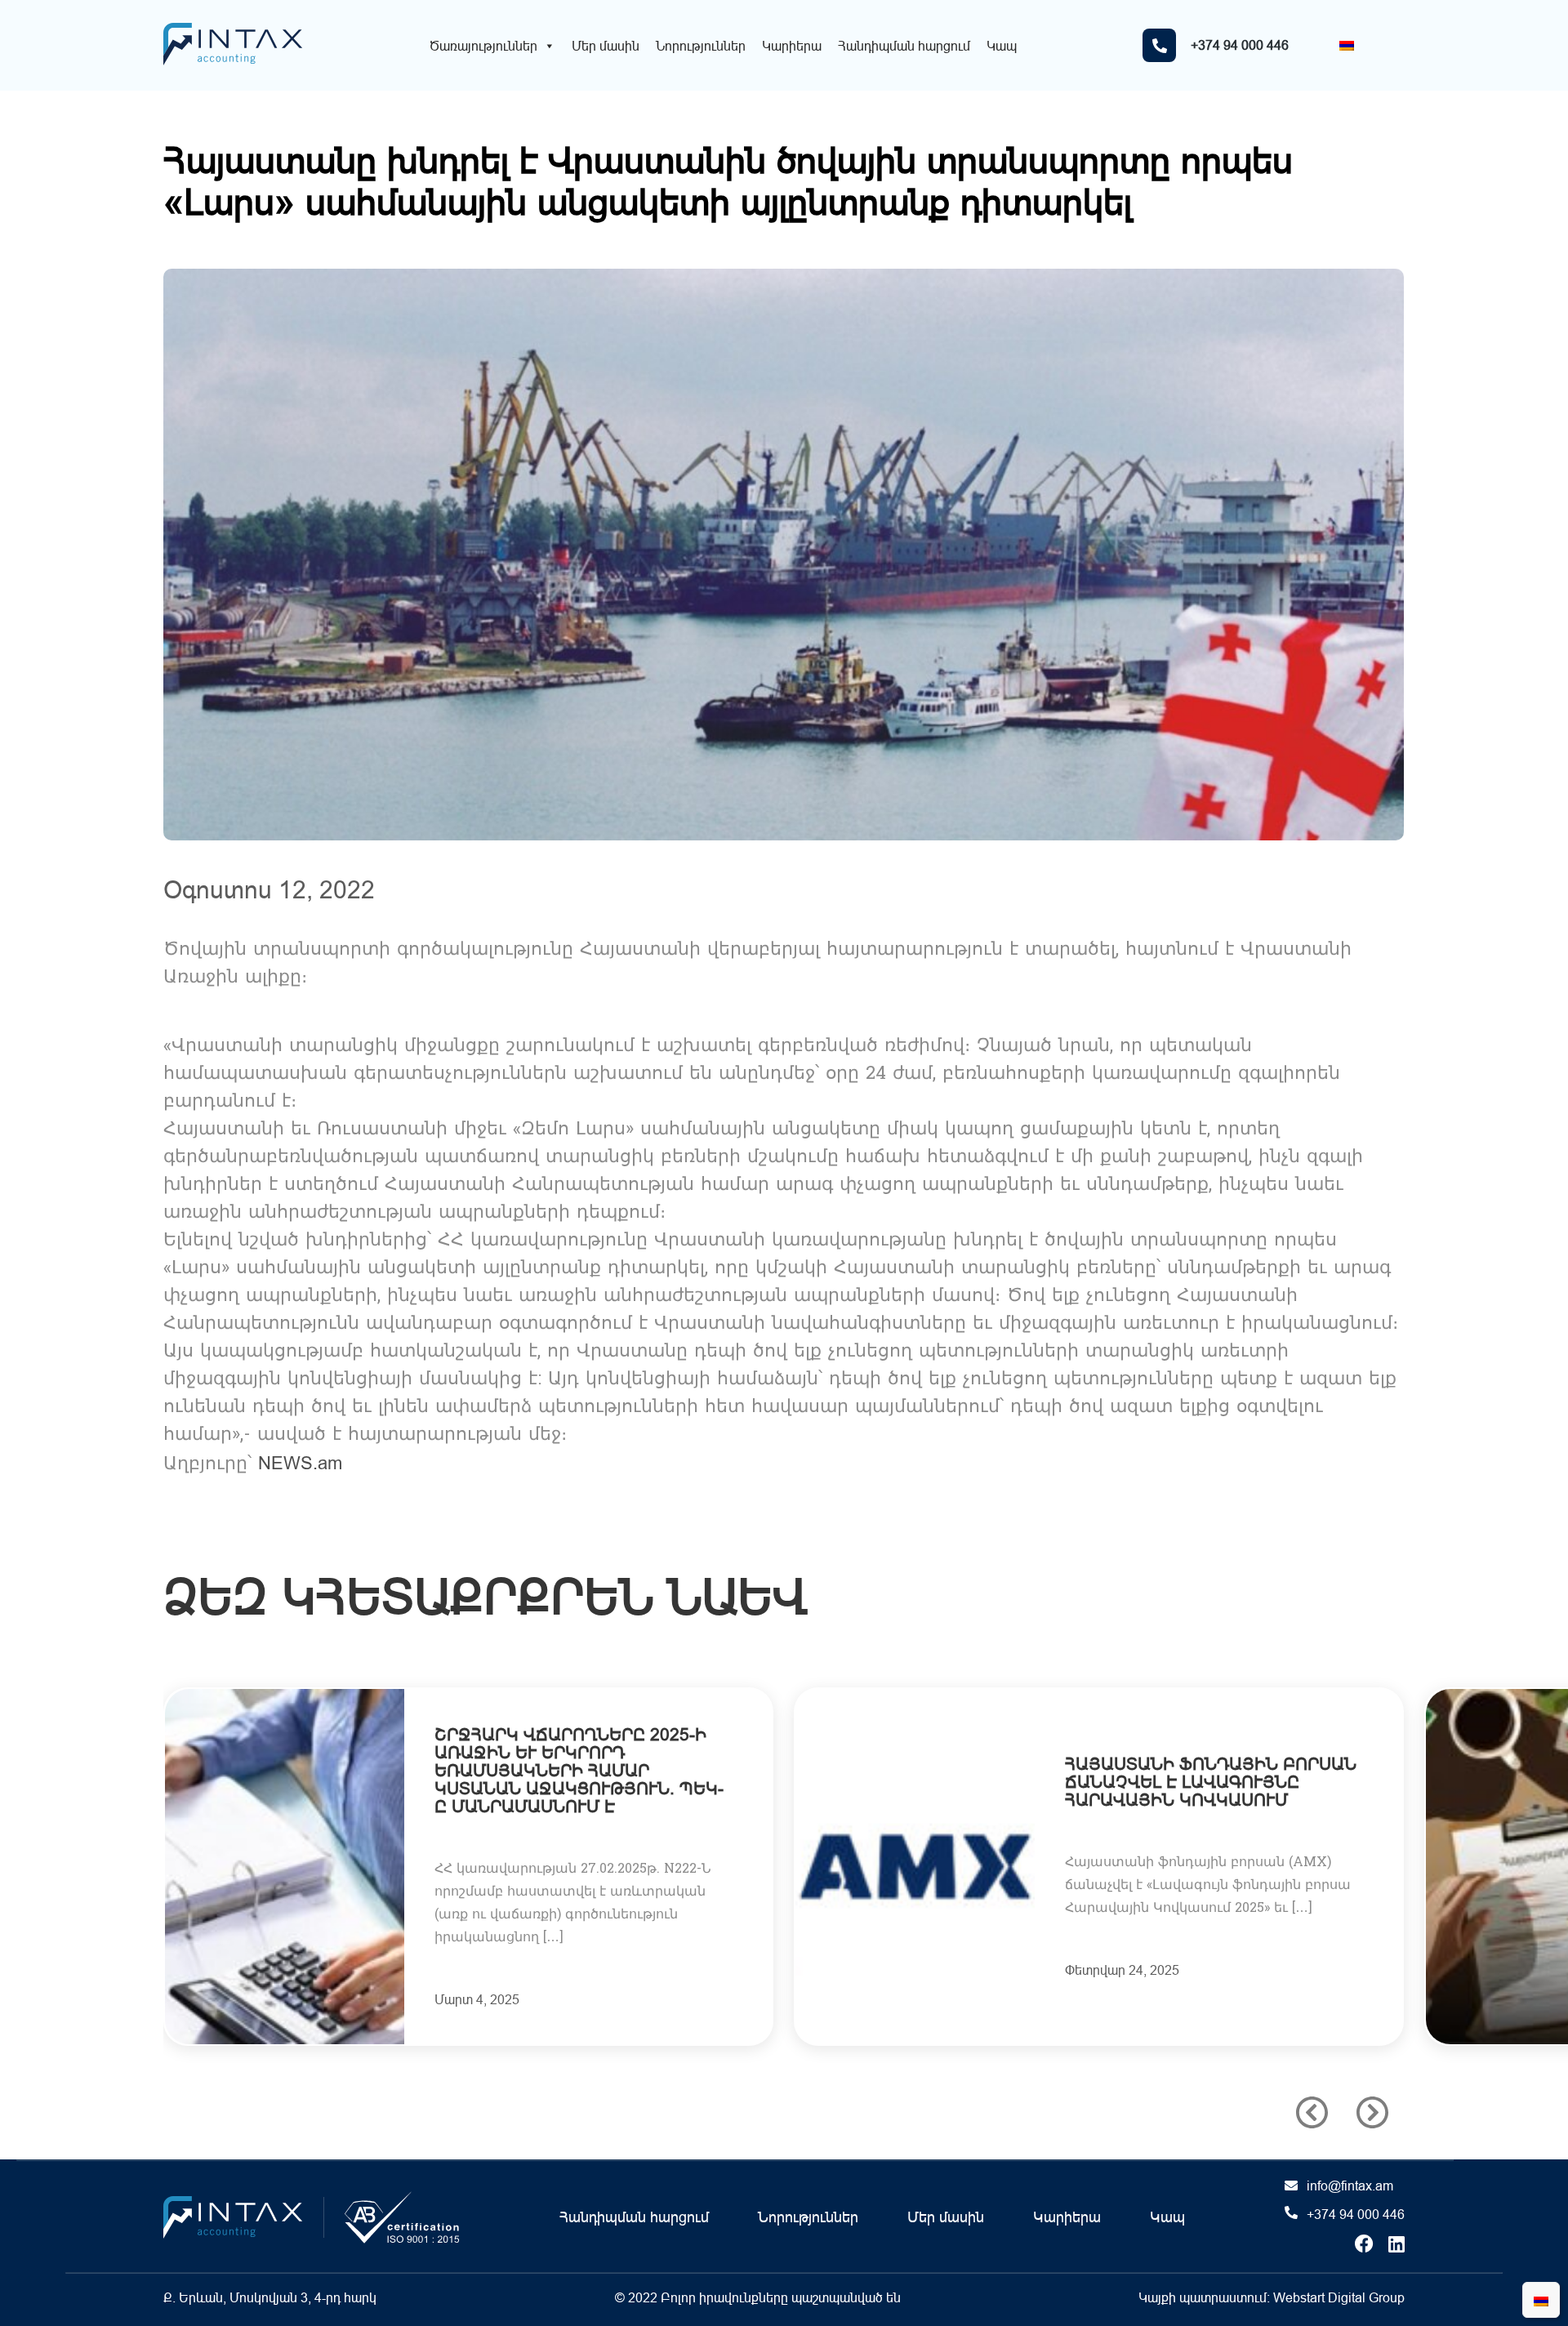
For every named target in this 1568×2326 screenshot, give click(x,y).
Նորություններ (701, 46)
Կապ (1002, 46)
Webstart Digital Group (1339, 2297)
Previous (1312, 2112)
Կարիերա (792, 46)
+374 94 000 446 (1356, 2214)
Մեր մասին (606, 46)
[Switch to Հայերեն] (1347, 45)
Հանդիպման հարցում (904, 46)
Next (1372, 2112)
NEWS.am (300, 1463)
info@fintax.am (1350, 2186)
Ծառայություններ (483, 46)
